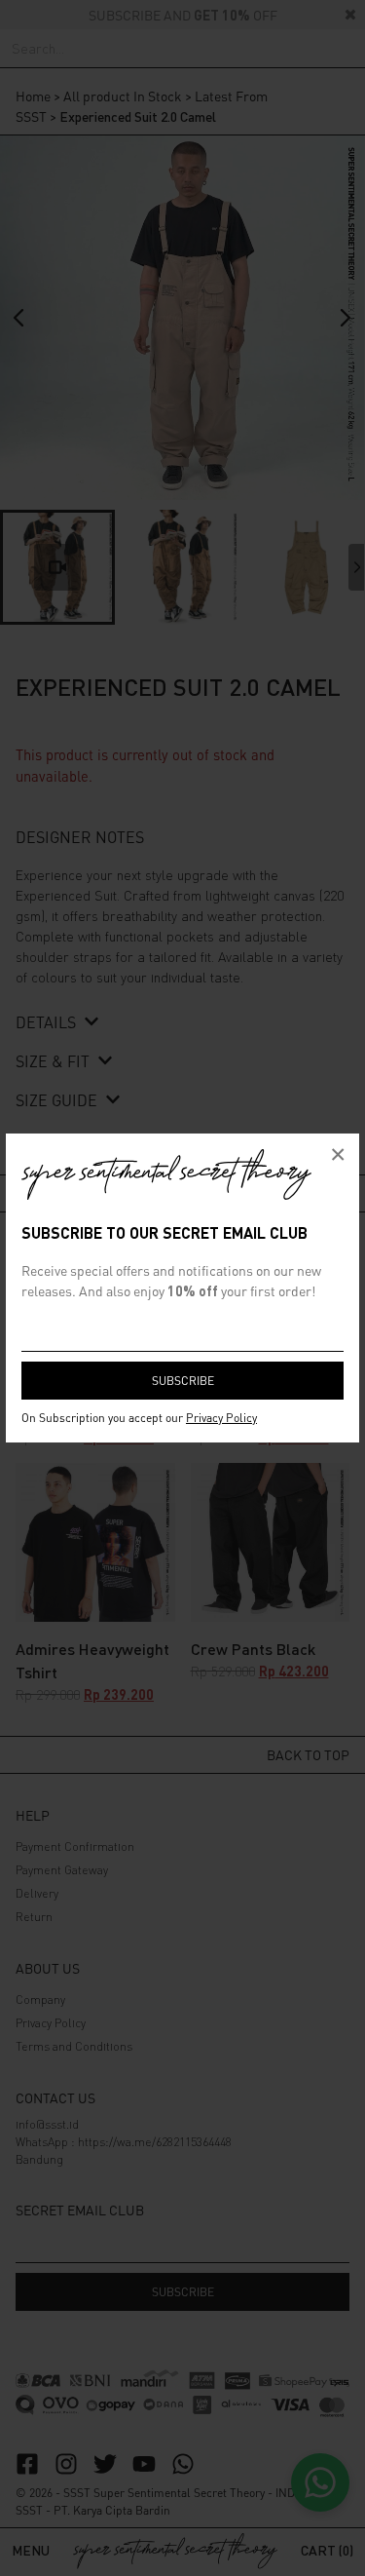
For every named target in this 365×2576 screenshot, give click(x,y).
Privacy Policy (221, 1418)
